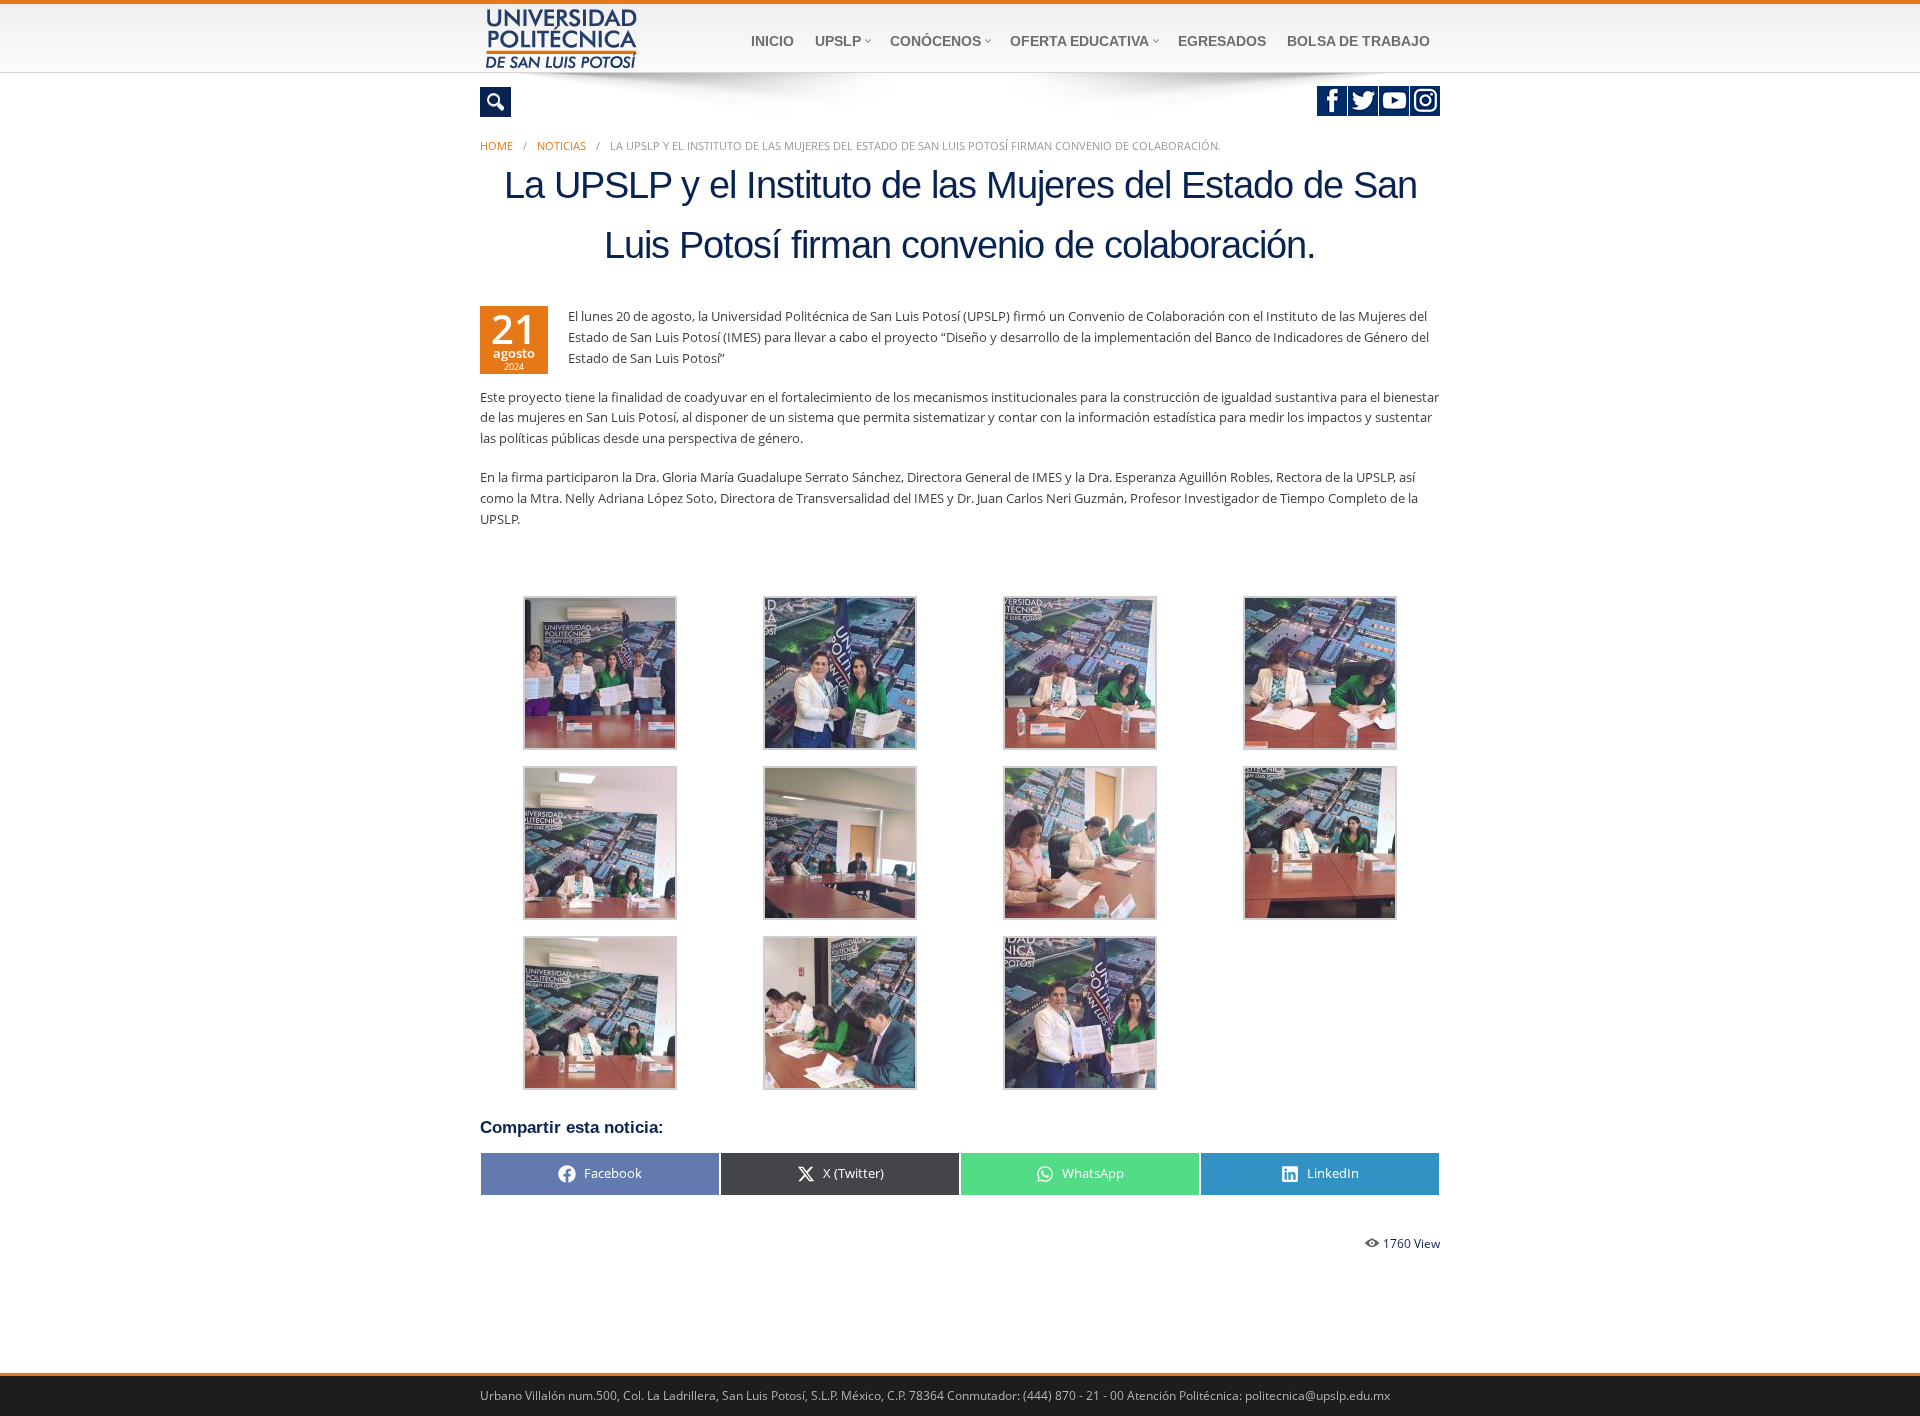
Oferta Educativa (1079, 41)
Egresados (1222, 41)
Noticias (561, 145)
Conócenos (935, 41)
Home (496, 145)
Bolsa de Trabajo (1358, 41)
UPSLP (838, 41)
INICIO (772, 41)
